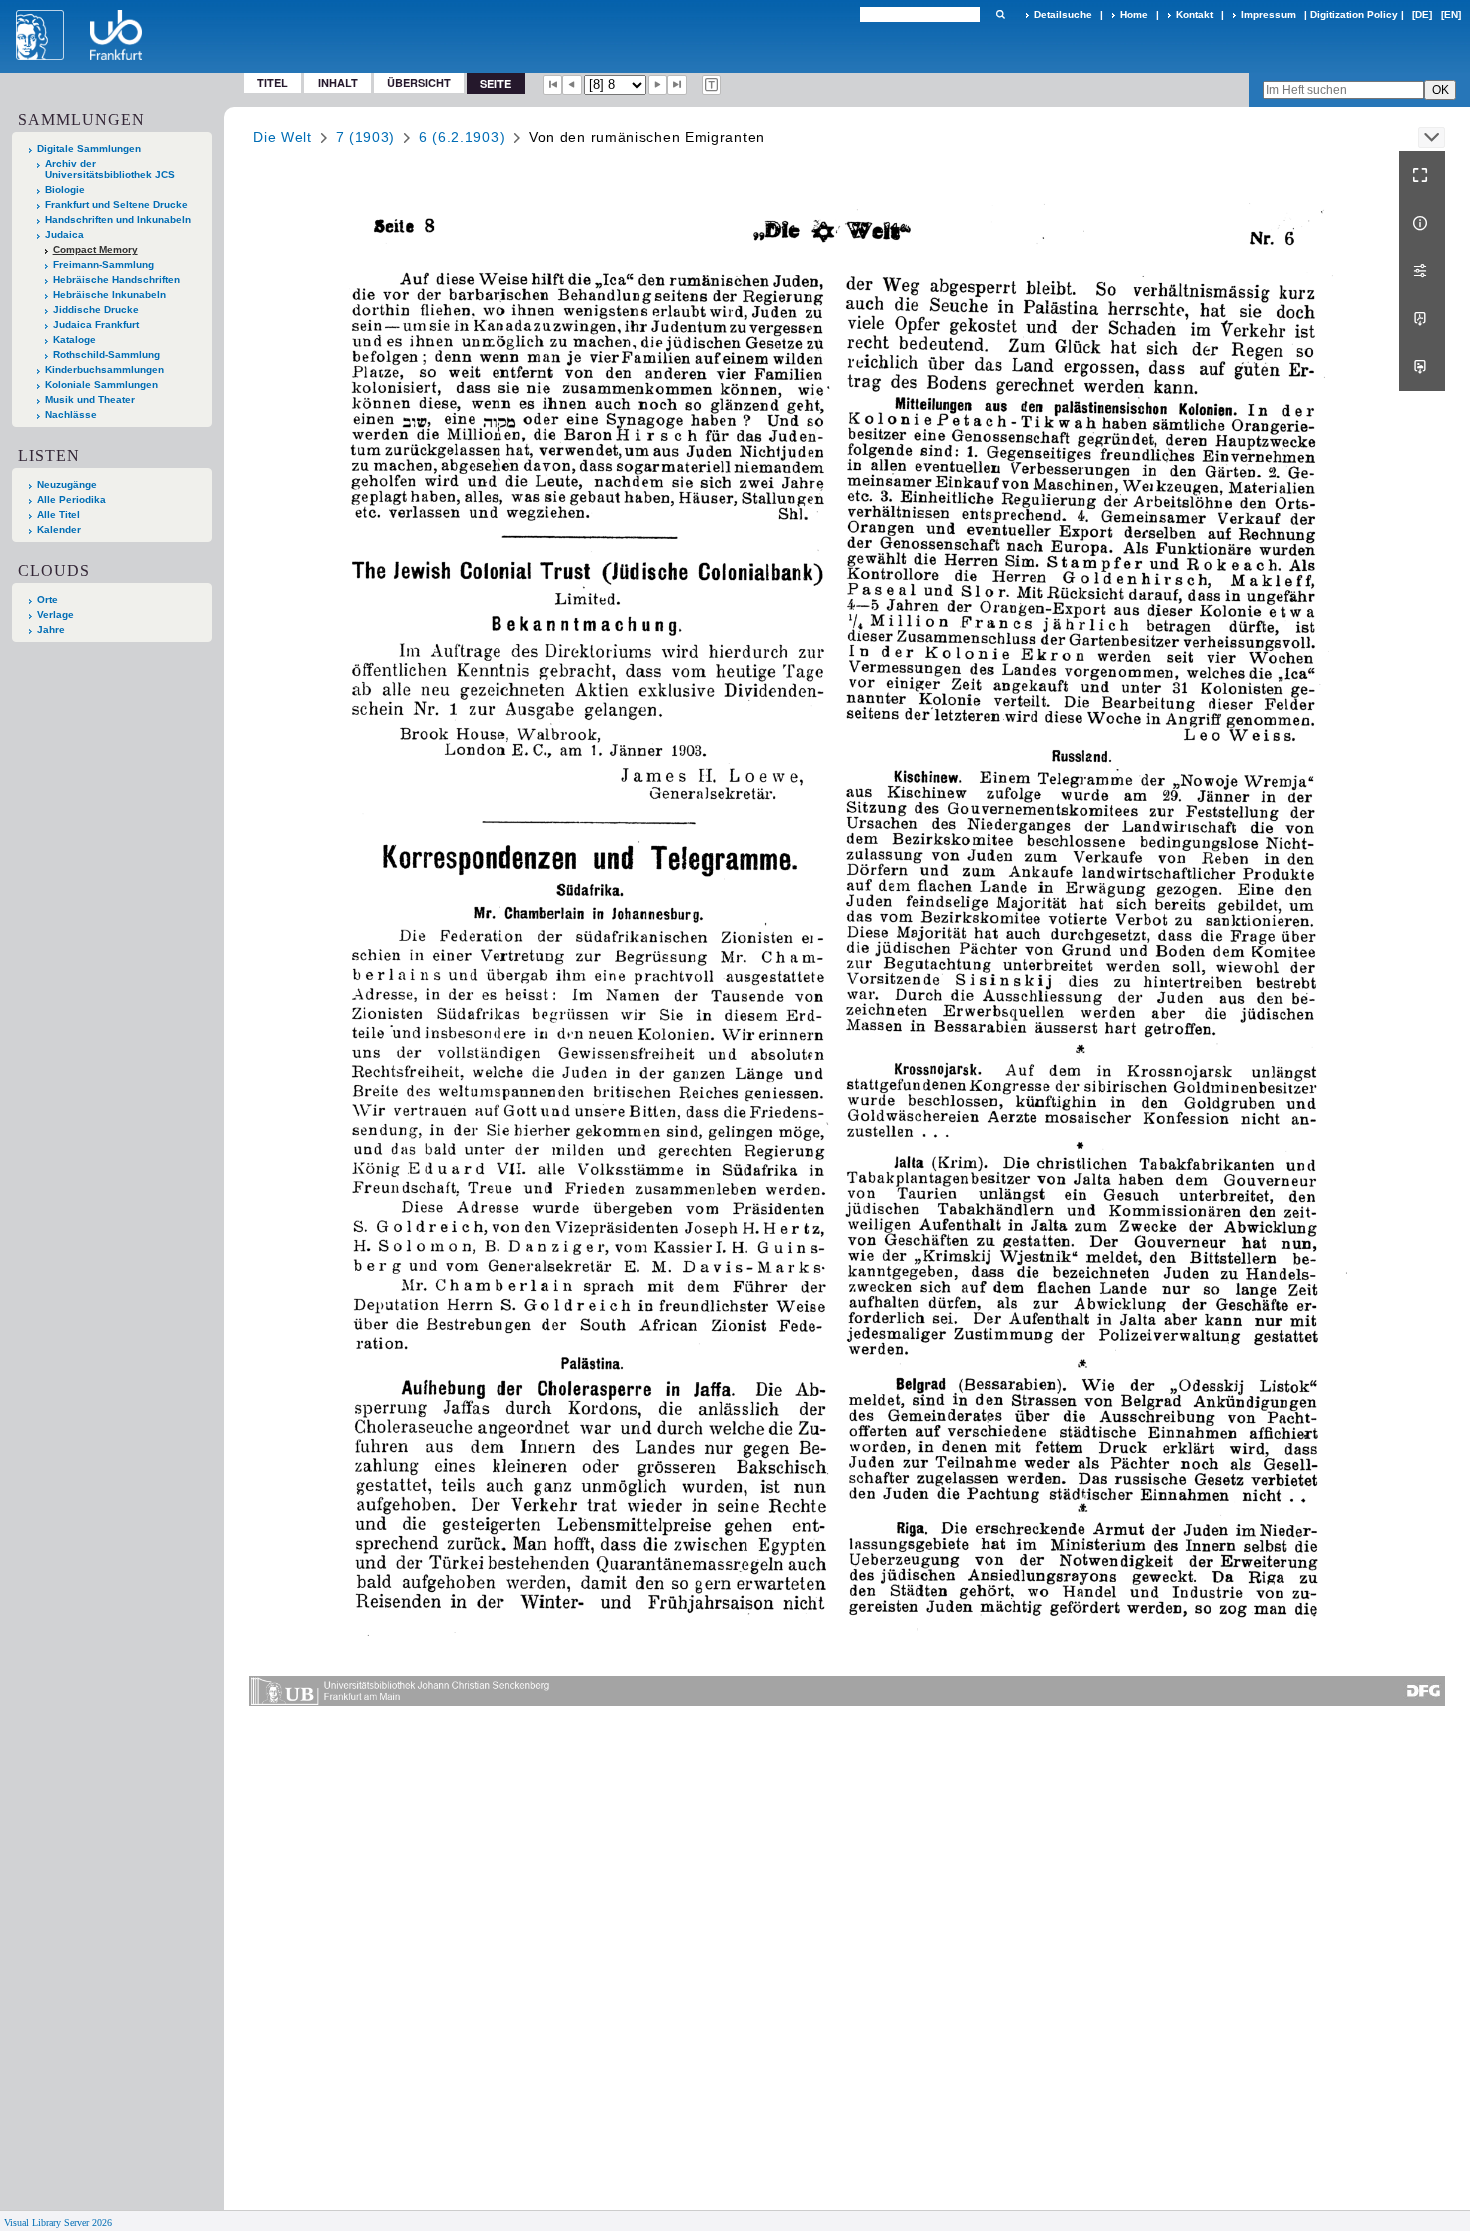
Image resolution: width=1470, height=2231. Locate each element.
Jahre (51, 629)
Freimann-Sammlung (103, 264)
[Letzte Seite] (677, 85)
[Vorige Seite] (572, 85)
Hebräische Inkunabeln (109, 294)
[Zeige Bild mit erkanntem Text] (712, 85)
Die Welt (282, 137)
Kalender (59, 529)
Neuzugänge (67, 484)
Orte (47, 599)
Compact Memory (95, 249)
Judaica (64, 234)
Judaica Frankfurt (96, 324)
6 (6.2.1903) (462, 137)
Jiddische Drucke (96, 309)
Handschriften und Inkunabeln (118, 219)
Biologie (65, 189)
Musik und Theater (90, 399)
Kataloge (74, 339)
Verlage (55, 614)
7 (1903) (366, 137)
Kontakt (1194, 14)
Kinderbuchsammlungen (104, 369)
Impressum (1268, 14)
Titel (272, 82)
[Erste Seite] (553, 85)
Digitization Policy (1354, 14)
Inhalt (338, 82)
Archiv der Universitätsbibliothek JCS (110, 169)
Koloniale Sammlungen (101, 384)
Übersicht (419, 82)
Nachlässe (71, 414)
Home (1134, 14)
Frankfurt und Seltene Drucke (116, 204)
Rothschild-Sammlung (106, 354)
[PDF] (1422, 319)
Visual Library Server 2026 (58, 2222)
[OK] (1000, 14)
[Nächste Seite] (658, 85)
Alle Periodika (71, 499)
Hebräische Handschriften (116, 279)
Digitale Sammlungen (89, 148)
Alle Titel (58, 514)
